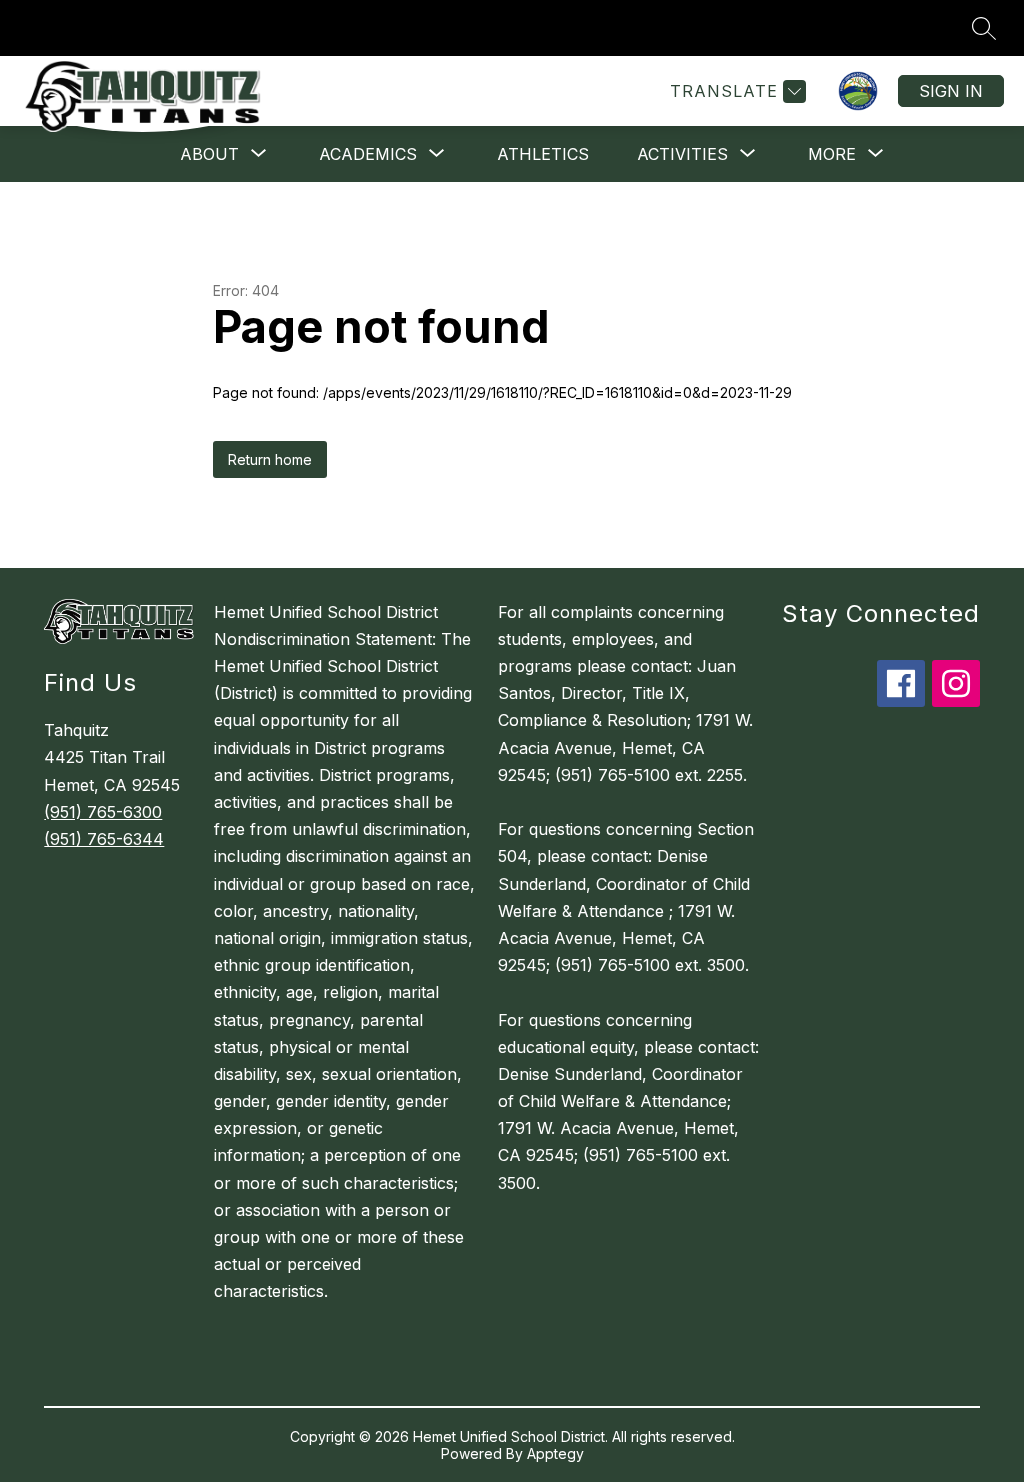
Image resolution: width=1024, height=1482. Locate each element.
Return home (270, 459)
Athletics (543, 154)
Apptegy (555, 1453)
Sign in (951, 91)
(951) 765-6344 (104, 839)
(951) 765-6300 (103, 812)
